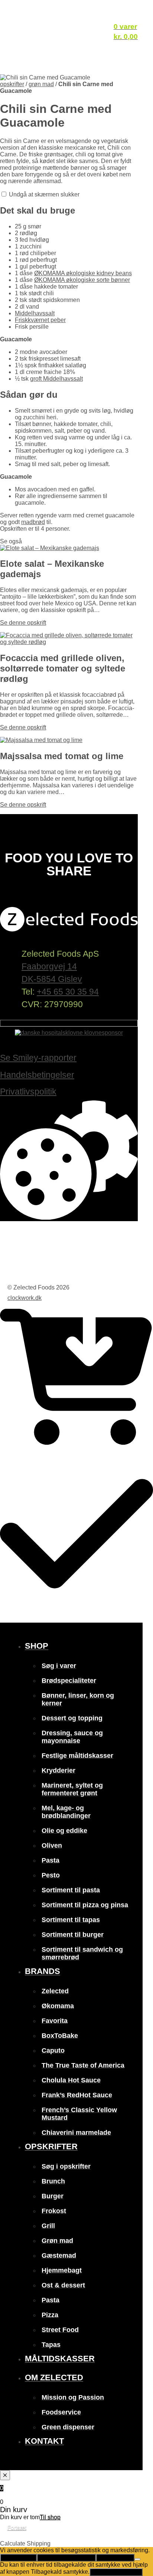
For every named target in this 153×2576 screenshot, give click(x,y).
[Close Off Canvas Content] (5, 2475)
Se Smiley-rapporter (38, 1058)
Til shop (50, 2517)
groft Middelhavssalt (56, 379)
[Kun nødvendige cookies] (137, 2559)
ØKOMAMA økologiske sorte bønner (82, 280)
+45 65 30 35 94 (68, 992)
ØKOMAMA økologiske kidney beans (83, 273)
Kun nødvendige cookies (66, 2558)
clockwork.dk (25, 1298)
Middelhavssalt (35, 313)
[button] (144, 2541)
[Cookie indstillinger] (69, 1218)
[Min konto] (126, 15)
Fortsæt (17, 2528)
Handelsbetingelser (37, 1075)
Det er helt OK (18, 2558)
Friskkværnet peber (40, 320)
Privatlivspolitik (28, 1092)
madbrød (33, 522)
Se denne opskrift (23, 623)
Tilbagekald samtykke (116, 2572)
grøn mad (41, 84)
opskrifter (12, 84)
